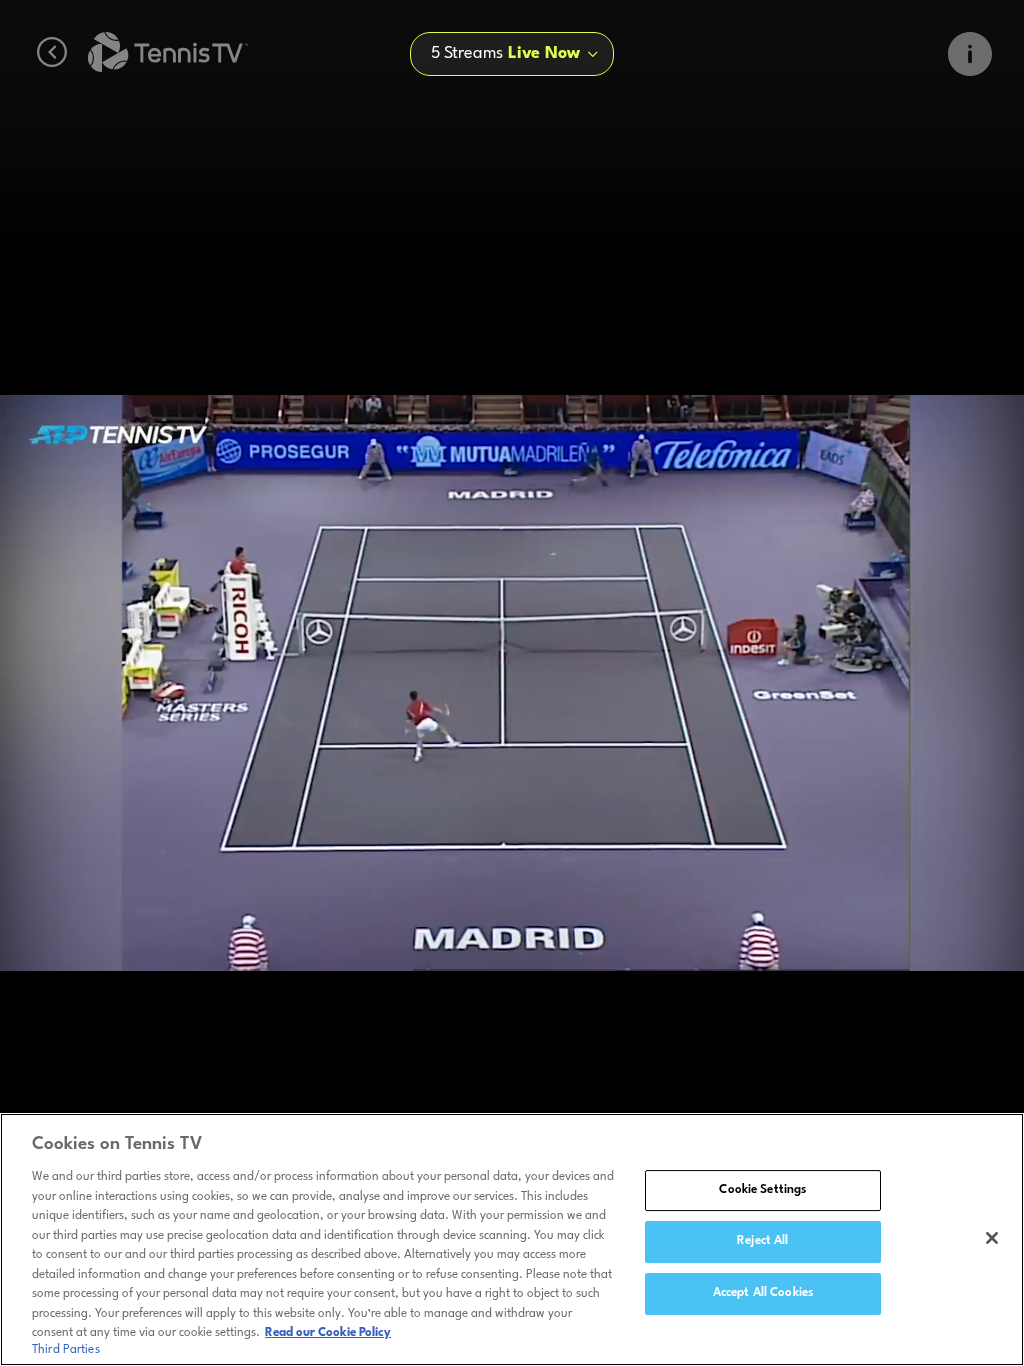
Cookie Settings (762, 1190)
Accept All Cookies (763, 1293)
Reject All (762, 1241)
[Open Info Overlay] (970, 54)
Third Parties (66, 1350)
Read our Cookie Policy (328, 1333)
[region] (512, 1239)
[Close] (992, 1238)
